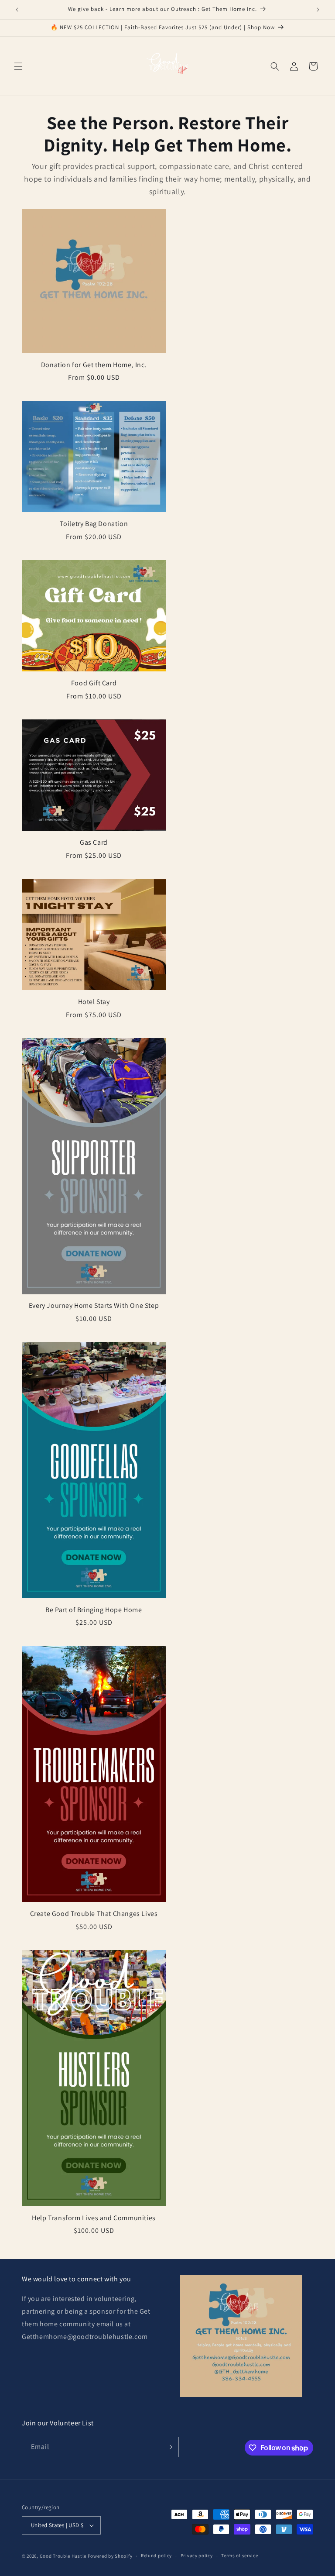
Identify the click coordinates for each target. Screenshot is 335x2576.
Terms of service (239, 2555)
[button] (18, 66)
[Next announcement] (318, 10)
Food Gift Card (94, 683)
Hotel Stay (94, 1002)
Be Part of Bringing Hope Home (94, 1610)
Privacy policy (197, 2555)
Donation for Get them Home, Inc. (94, 365)
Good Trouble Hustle (63, 2556)
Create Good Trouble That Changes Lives (94, 1914)
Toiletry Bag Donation (94, 524)
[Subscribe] (169, 2447)
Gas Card (94, 843)
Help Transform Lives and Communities (94, 2218)
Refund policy (156, 2555)
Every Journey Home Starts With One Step (94, 1306)
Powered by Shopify (110, 2556)
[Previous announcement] (17, 10)
